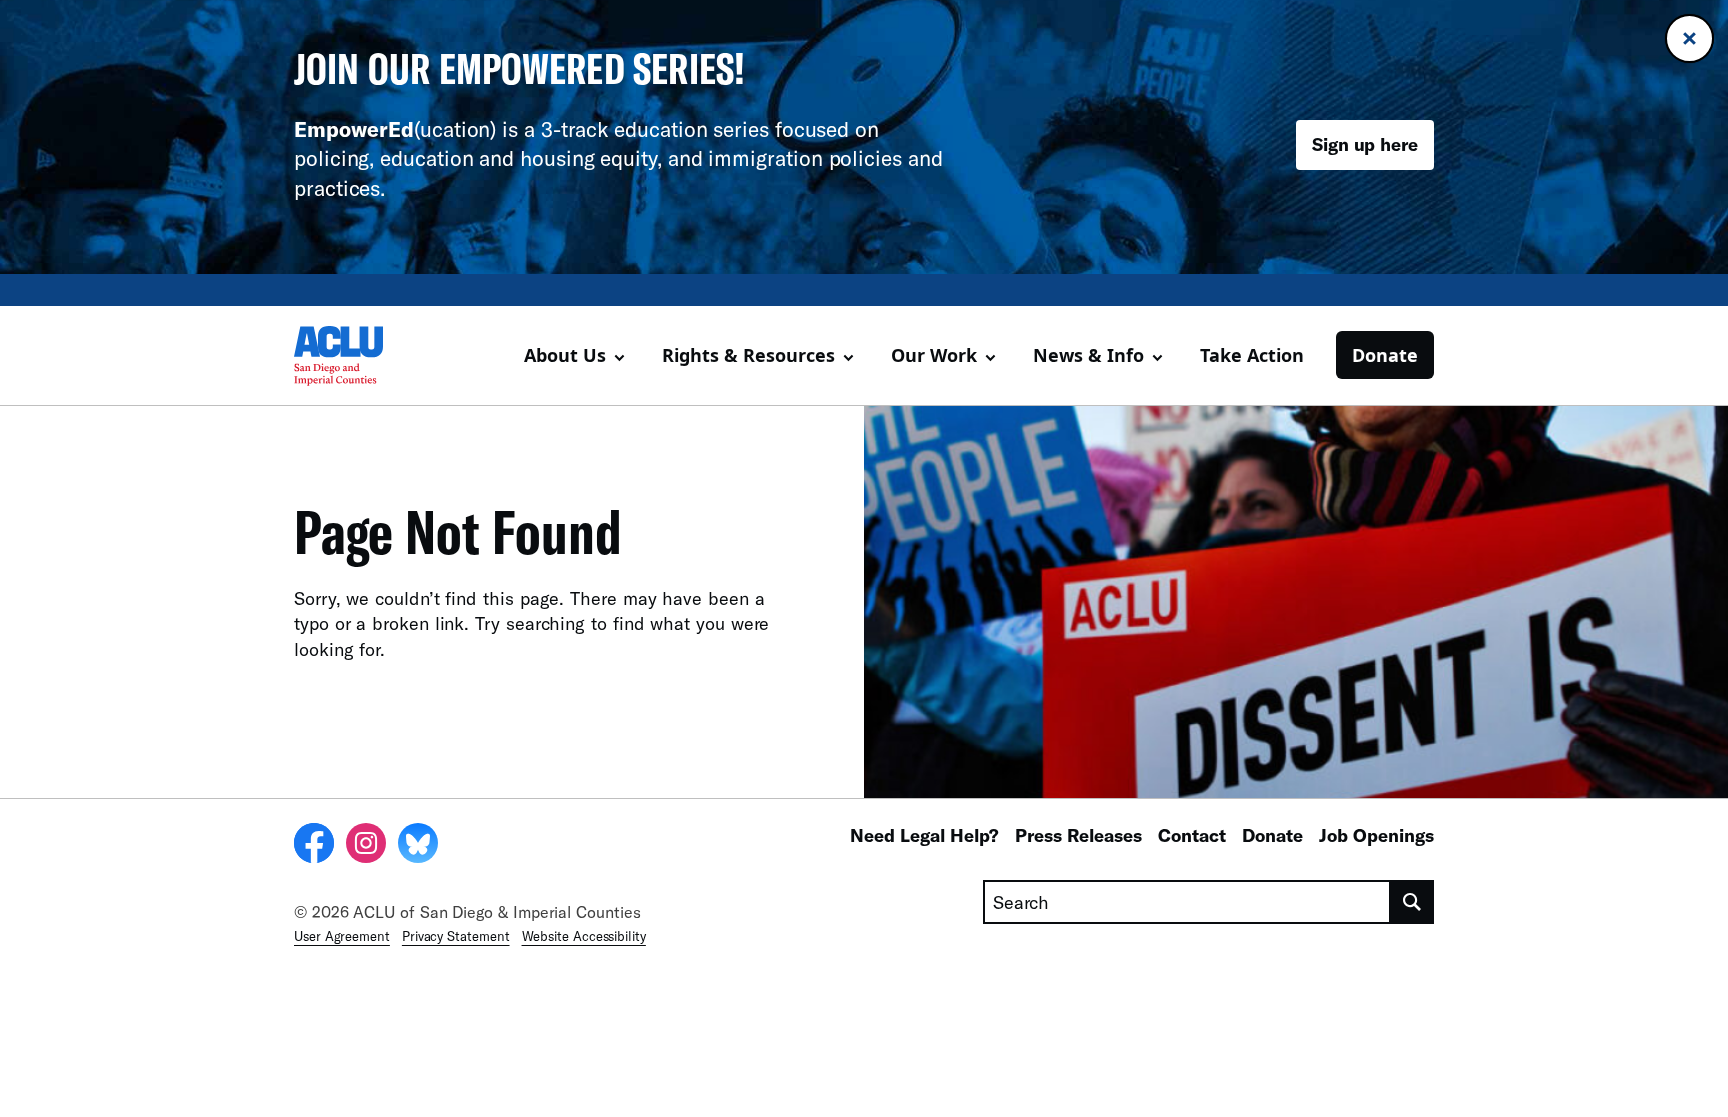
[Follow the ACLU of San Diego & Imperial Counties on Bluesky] (418, 846)
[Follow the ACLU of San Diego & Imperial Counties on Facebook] (314, 846)
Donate (1385, 355)
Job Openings (1376, 835)
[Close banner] (1689, 38)
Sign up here (1365, 144)
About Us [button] (565, 355)
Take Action (1252, 355)
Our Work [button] (934, 355)
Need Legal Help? (924, 835)
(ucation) (395, 128)
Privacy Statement (456, 936)
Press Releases (1078, 835)
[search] (1412, 902)
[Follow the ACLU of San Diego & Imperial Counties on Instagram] (366, 846)
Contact (1192, 835)
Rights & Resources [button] (748, 355)
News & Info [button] (1088, 355)
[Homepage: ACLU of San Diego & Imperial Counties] (364, 356)
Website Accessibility (584, 936)
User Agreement (342, 936)
